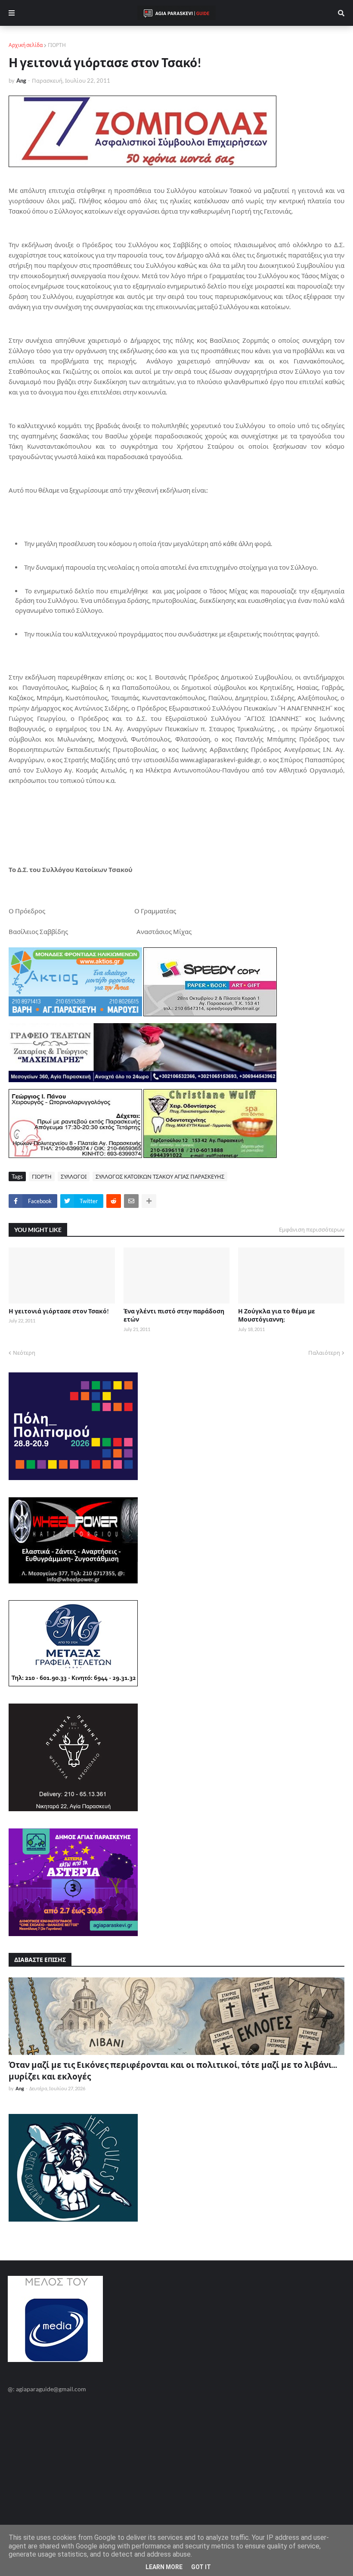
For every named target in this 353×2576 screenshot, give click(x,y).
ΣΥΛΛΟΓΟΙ (74, 1176)
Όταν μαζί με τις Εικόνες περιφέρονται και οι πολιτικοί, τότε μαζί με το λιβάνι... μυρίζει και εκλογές (173, 2070)
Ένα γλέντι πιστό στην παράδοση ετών (174, 1315)
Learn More (164, 2567)
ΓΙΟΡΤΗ (57, 45)
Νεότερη (24, 1353)
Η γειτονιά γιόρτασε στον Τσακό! (59, 1311)
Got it (201, 2567)
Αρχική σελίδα (26, 45)
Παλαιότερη (324, 1353)
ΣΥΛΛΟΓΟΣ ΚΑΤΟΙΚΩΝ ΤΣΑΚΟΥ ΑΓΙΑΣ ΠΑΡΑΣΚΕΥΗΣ (160, 1176)
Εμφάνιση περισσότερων (312, 1229)
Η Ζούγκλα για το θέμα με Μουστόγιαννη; (277, 1315)
